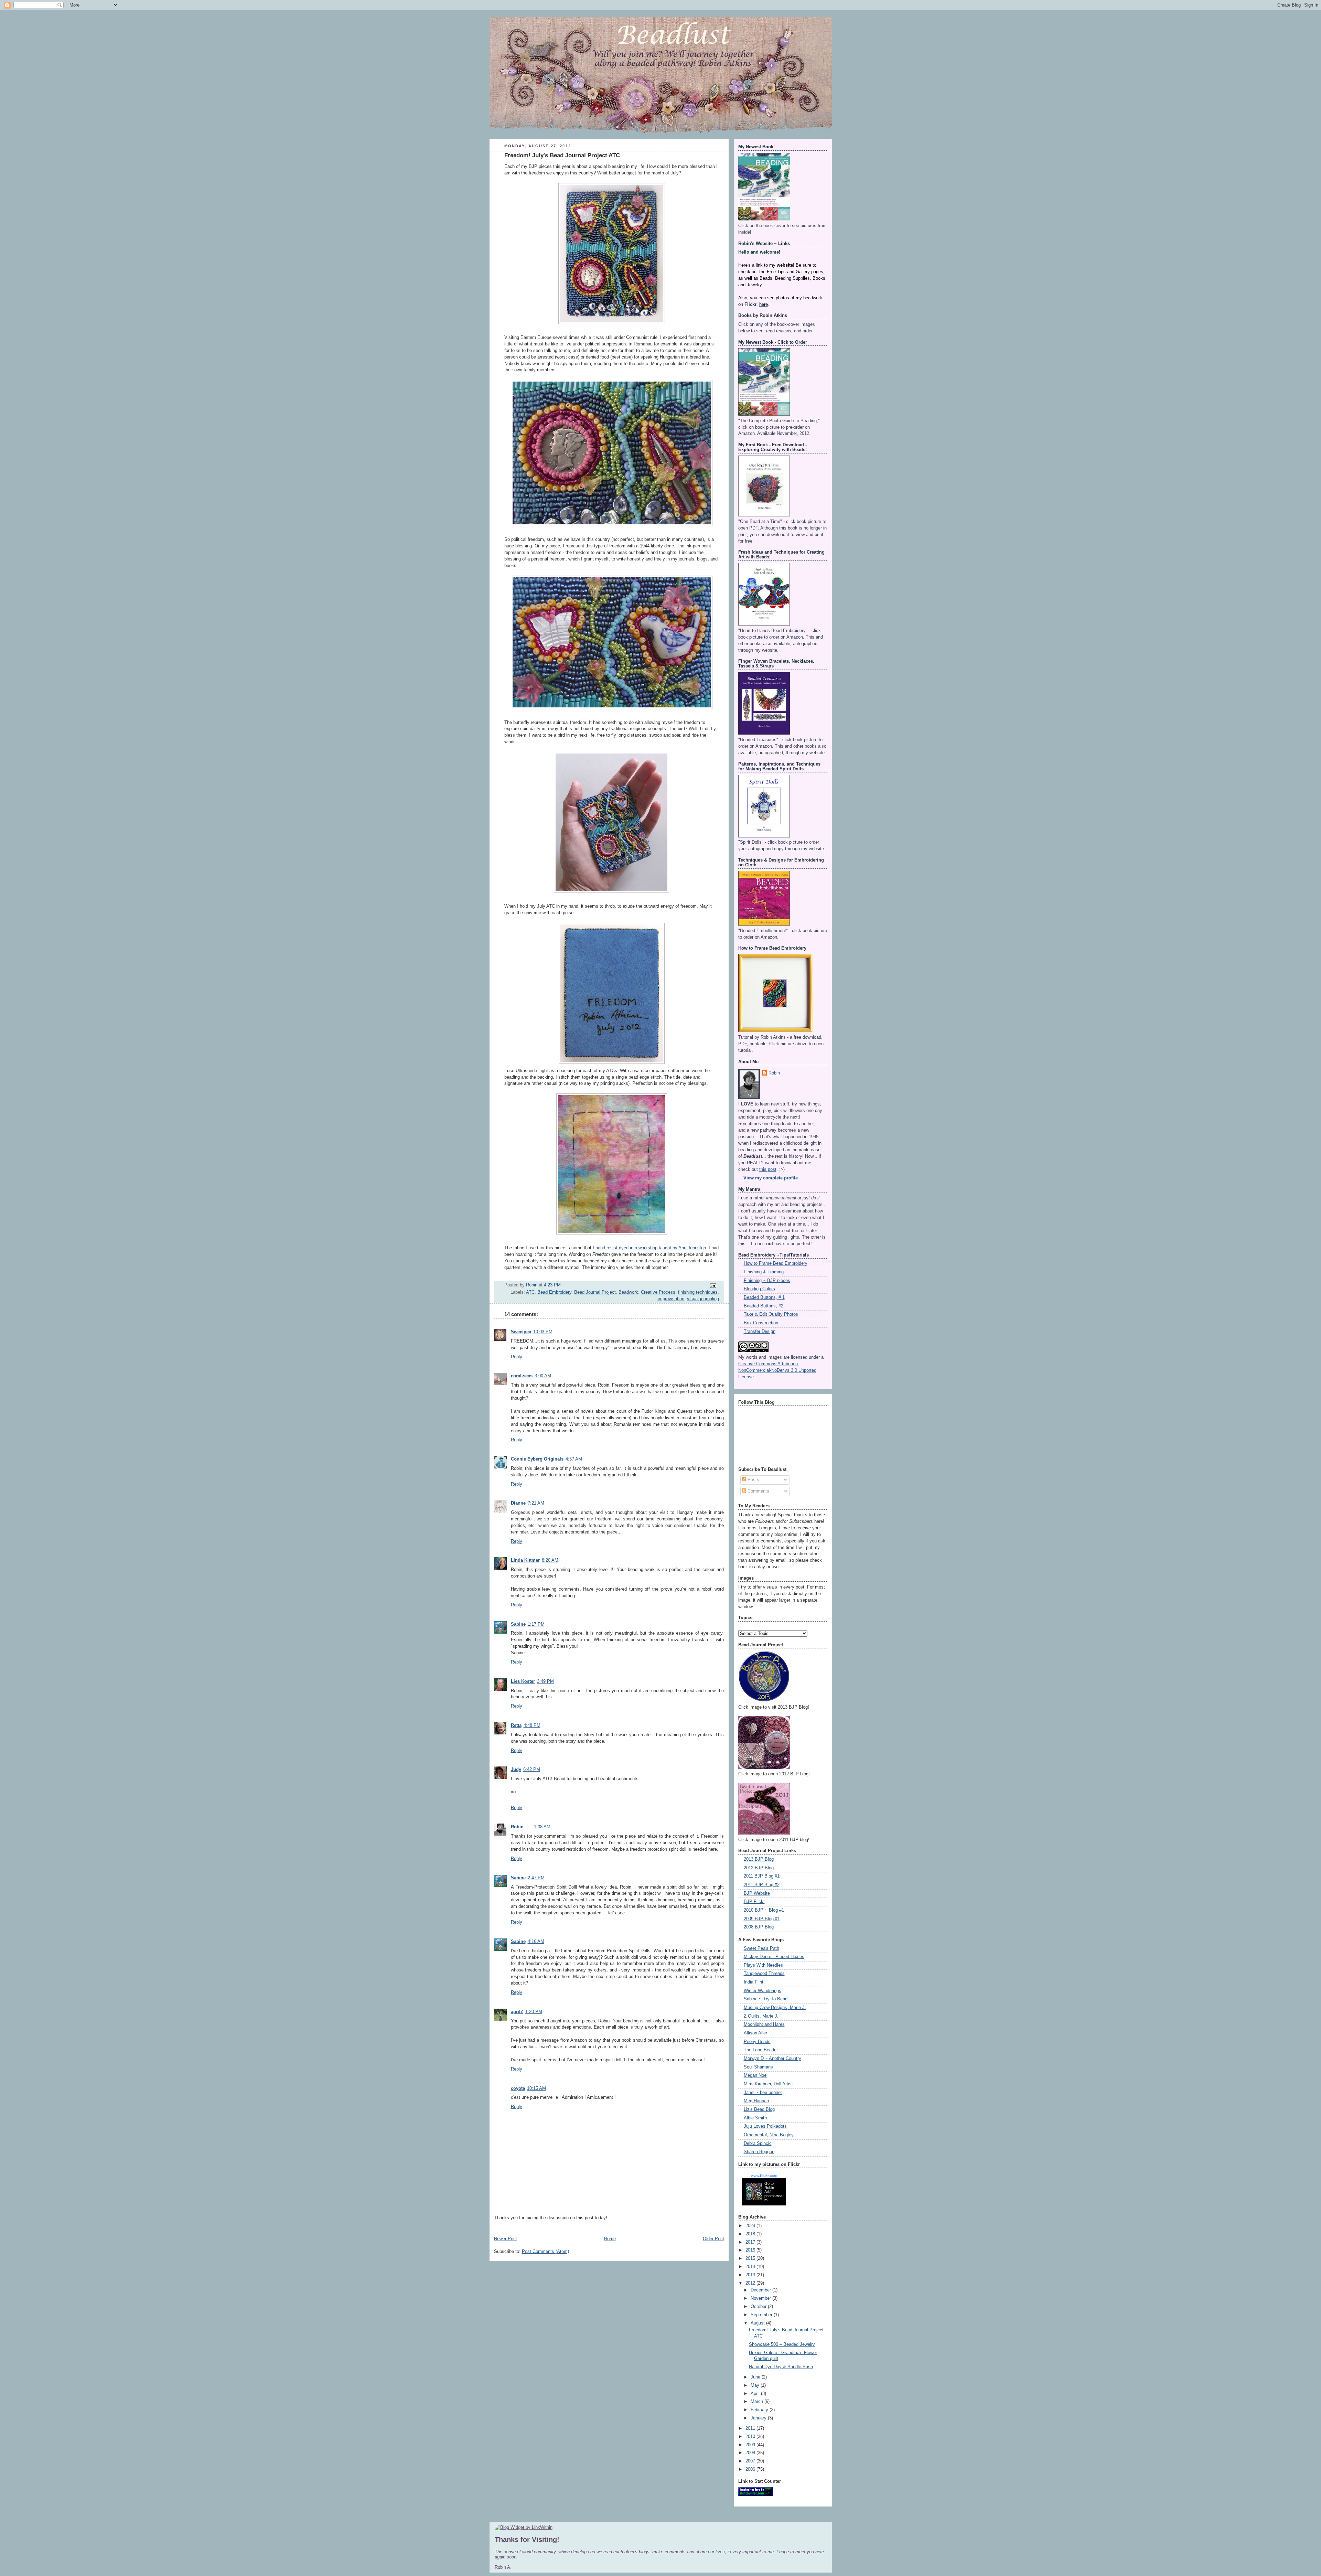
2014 (751, 2267)
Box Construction (761, 1323)
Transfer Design (760, 1332)
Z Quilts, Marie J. (761, 2016)
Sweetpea (521, 1332)
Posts (753, 1480)
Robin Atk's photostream (773, 2194)
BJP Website (757, 1893)
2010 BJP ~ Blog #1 (764, 1910)
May (756, 2385)
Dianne (518, 1503)
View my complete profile (771, 1178)
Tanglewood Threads (764, 1974)
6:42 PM (532, 1770)
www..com (764, 2176)
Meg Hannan (756, 2101)
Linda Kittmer (525, 1560)
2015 (751, 2258)
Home (610, 2239)
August (758, 2323)
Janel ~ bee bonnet (763, 2093)
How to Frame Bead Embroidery (776, 1263)
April (756, 2394)
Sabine (518, 1624)
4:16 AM (536, 1942)
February (760, 2410)
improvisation (671, 1299)
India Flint (754, 1982)
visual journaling (703, 1299)
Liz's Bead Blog (759, 2109)
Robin (517, 1827)
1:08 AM (542, 1827)
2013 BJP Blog (759, 1859)
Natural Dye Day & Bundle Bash (781, 2367)
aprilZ (517, 2012)
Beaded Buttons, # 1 (764, 1297)
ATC (530, 1292)
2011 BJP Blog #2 (762, 1885)
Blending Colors (759, 1289)
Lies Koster (523, 1681)
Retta (516, 1725)
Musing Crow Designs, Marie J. (775, 2008)
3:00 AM (543, 1376)
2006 (751, 2469)
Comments (758, 1491)
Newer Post (506, 2239)
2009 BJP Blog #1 (762, 1919)
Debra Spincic (758, 2144)
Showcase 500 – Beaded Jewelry (782, 2344)
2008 (751, 2453)
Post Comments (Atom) (545, 2252)
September (762, 2315)
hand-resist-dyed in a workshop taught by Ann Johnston (651, 1248)
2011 (751, 2428)
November (761, 2298)
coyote (518, 2088)
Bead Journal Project (595, 1292)
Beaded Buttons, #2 (764, 1306)
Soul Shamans (758, 2067)
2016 (751, 2250)
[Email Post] (712, 1285)
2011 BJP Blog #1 (762, 1876)
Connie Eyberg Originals (537, 1459)
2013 (751, 2275)
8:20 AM (550, 1560)
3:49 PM (545, 1681)
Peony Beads (757, 2042)
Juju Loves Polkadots (765, 2126)
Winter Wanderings (762, 1991)
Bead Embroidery (554, 1292)
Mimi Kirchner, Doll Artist (768, 2084)
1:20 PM (534, 2012)
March (758, 2402)
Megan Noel (756, 2075)
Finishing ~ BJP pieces (767, 1281)
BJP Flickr (754, 1902)
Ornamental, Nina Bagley (769, 2135)
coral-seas (522, 1376)
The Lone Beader (761, 2050)
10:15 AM (536, 2088)
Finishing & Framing (764, 1272)
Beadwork (628, 1292)
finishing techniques (698, 1292)
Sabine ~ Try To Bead (766, 1999)
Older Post (713, 2239)
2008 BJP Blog (759, 1927)
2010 (751, 2437)
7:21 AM (536, 1503)
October (759, 2307)
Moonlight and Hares (764, 2024)
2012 (751, 2283)
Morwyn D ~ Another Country (772, 2059)
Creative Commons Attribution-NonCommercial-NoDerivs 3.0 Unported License (777, 1370)
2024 (751, 2226)
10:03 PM (543, 1332)
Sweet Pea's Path (761, 1948)
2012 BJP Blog (759, 1868)
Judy (516, 1770)
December (761, 2290)
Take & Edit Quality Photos (771, 1314)
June (756, 2377)
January (759, 2418)
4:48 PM (532, 1725)
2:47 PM (536, 1878)
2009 (751, 2445)
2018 (751, 2234)
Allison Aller (755, 2033)
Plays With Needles (763, 1965)
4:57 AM (574, 1459)
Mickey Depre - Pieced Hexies (774, 1957)
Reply (517, 1357)
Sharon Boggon (759, 2152)
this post (768, 1169)
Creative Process (658, 1292)
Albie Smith (755, 2118)
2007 (751, 2461)
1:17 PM (536, 1624)
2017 (751, 2242)
